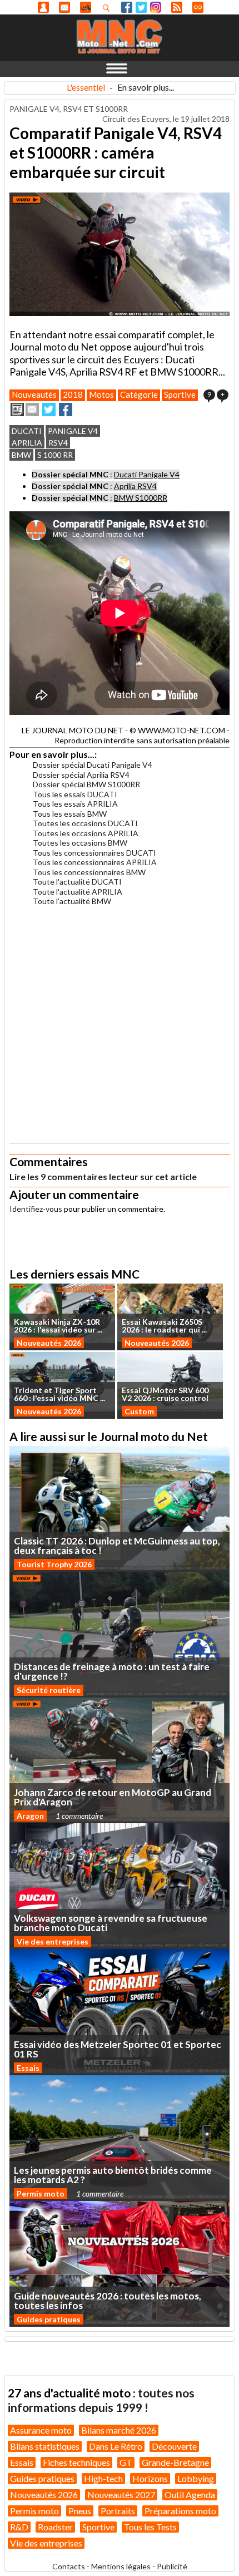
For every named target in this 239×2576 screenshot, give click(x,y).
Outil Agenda (190, 2494)
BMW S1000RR (141, 498)
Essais (28, 2068)
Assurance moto (41, 2430)
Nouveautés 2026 (49, 1343)
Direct (198, 7)
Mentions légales (121, 2566)
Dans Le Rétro (116, 2446)
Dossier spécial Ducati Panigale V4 (93, 765)
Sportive (180, 394)
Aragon (30, 1816)
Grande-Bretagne (175, 2462)
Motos (101, 394)
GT (126, 2462)
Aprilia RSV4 (135, 486)
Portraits (118, 2511)
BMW (21, 455)
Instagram (156, 7)
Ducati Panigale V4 (147, 474)
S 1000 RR (55, 455)
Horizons (150, 2478)
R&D (19, 2527)
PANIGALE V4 (73, 431)
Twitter (141, 7)
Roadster (55, 2527)
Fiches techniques (76, 2462)
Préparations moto (180, 2511)
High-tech (103, 2478)
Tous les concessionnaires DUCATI (94, 853)
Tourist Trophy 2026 (54, 1564)
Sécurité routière (49, 1690)
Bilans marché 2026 (119, 2430)
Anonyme (43, 7)
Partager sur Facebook (66, 409)
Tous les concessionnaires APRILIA (95, 862)
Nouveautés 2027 (121, 2494)
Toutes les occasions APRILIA (86, 833)
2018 (73, 394)
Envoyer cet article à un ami (32, 409)
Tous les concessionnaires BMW (89, 872)
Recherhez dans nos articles (108, 8)
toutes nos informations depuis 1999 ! (101, 2400)
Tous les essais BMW (70, 814)
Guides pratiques (49, 2319)
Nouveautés (34, 394)
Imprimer (17, 409)
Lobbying (196, 2478)
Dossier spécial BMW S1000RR (86, 784)
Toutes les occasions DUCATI (85, 823)
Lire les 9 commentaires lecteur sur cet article (103, 1176)
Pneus (80, 2511)
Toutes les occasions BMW (80, 843)
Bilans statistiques (45, 2446)
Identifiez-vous (36, 1209)
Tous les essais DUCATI (75, 794)
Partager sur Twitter (49, 409)
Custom (139, 1411)
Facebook (127, 7)
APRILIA (27, 443)
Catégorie (139, 394)
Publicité (172, 2566)
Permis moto (41, 2193)
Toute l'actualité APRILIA (78, 892)
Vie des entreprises (53, 1941)
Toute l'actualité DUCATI (77, 882)
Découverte (174, 2446)
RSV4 (58, 443)
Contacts (69, 2566)
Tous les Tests (150, 2527)
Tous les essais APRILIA (75, 804)
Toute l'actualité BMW (72, 901)
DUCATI (27, 431)
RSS (177, 7)
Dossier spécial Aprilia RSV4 (81, 775)
